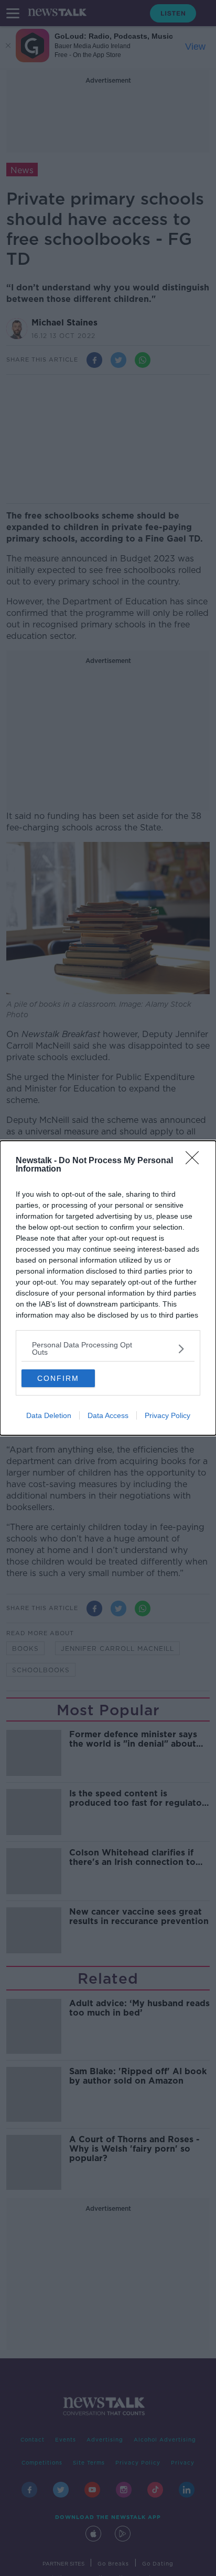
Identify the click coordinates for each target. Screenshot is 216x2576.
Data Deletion (49, 1415)
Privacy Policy (168, 1415)
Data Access (108, 1415)
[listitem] (108, 1348)
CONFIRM (58, 1378)
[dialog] (108, 1288)
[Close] (196, 1161)
